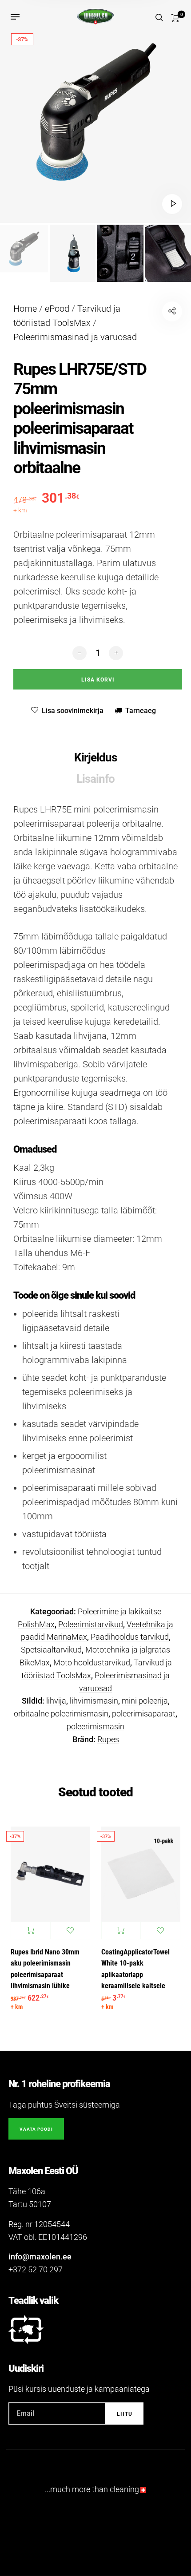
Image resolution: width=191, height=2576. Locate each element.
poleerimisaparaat (144, 1714)
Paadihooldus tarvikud (130, 1637)
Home (25, 309)
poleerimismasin (95, 1726)
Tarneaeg (141, 711)
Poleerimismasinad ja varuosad (75, 337)
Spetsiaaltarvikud (51, 1650)
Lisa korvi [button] (31, 1930)
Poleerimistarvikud (91, 1624)
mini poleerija (145, 1701)
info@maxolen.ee (40, 2257)
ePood (57, 309)
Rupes (108, 1739)
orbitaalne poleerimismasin (61, 1714)
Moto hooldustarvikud (92, 1663)
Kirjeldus (95, 757)
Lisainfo (95, 779)
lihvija (56, 1701)
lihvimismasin (94, 1701)
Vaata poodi (36, 2129)
